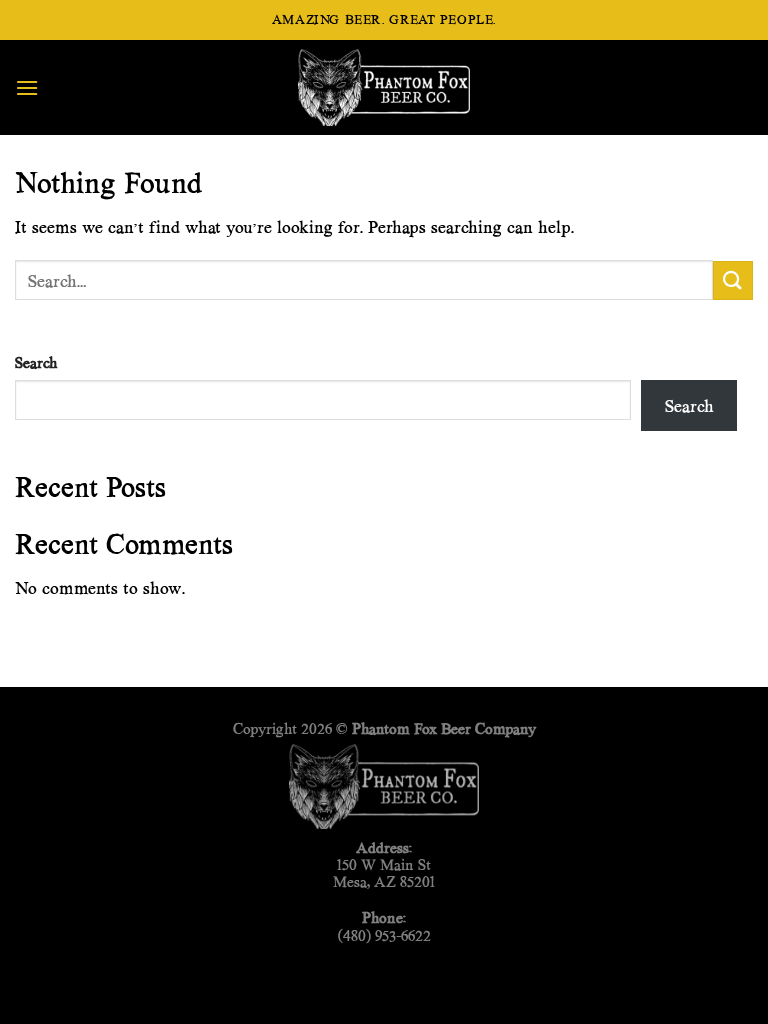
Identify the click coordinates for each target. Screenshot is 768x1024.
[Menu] (27, 87)
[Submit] (733, 280)
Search (36, 362)
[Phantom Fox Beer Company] (384, 87)
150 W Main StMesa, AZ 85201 (384, 873)
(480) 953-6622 (384, 935)
